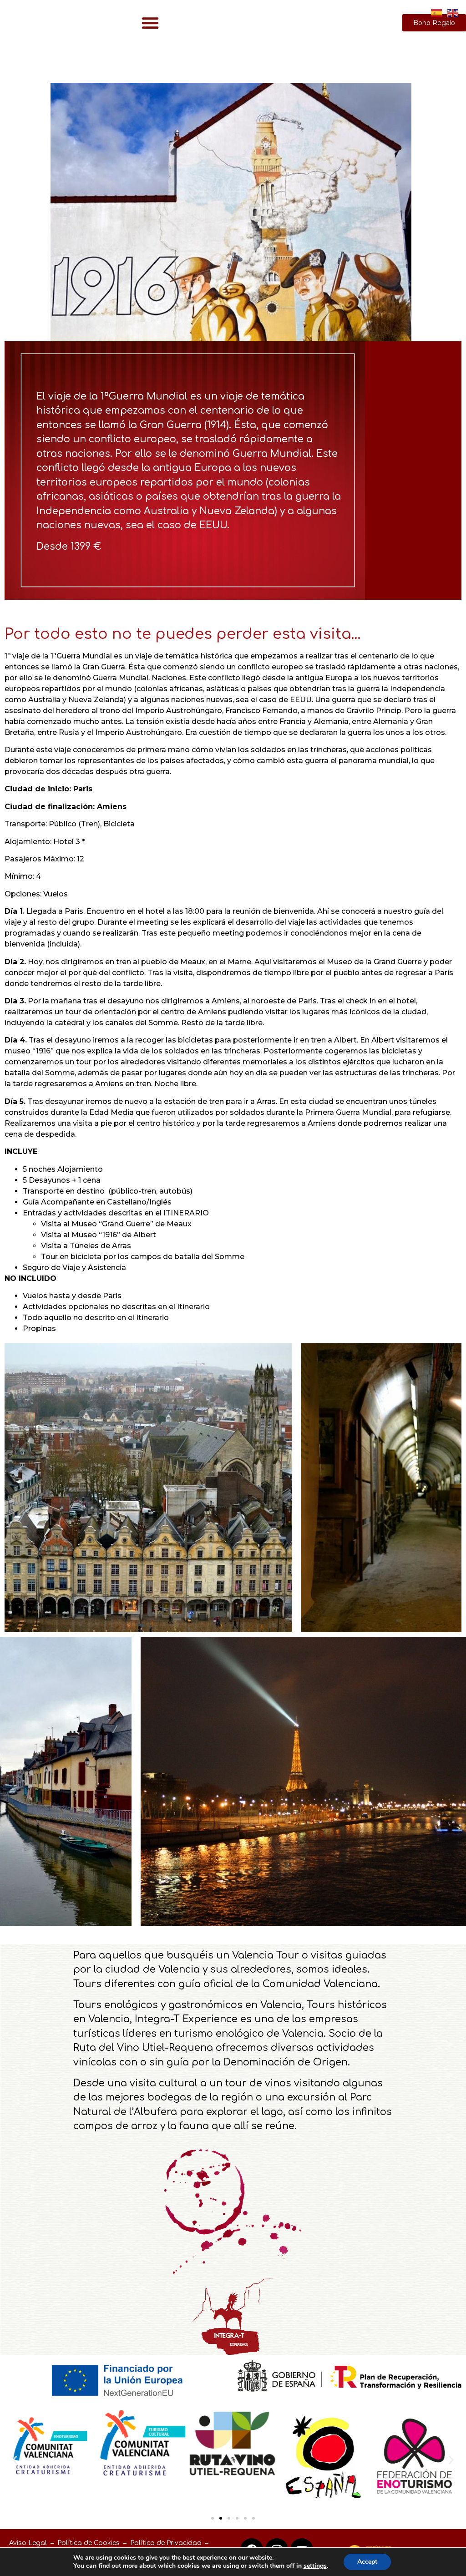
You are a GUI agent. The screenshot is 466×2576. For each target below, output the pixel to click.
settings (315, 2566)
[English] (453, 12)
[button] (150, 23)
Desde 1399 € (69, 547)
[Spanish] (437, 12)
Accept (367, 2562)
